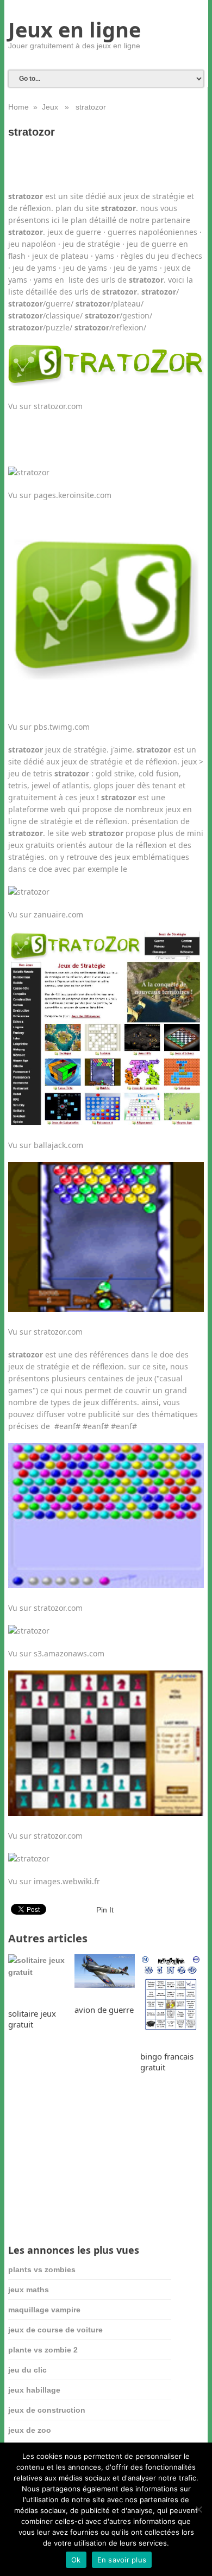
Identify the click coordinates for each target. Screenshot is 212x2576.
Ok (76, 2560)
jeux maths (29, 2290)
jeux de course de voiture (55, 2330)
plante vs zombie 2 (43, 2350)
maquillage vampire (44, 2310)
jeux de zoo (30, 2430)
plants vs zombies (42, 2269)
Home (18, 107)
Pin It (105, 1910)
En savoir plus (122, 2560)
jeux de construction (47, 2410)
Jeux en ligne (74, 29)
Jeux (50, 107)
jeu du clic (27, 2370)
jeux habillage (34, 2390)
